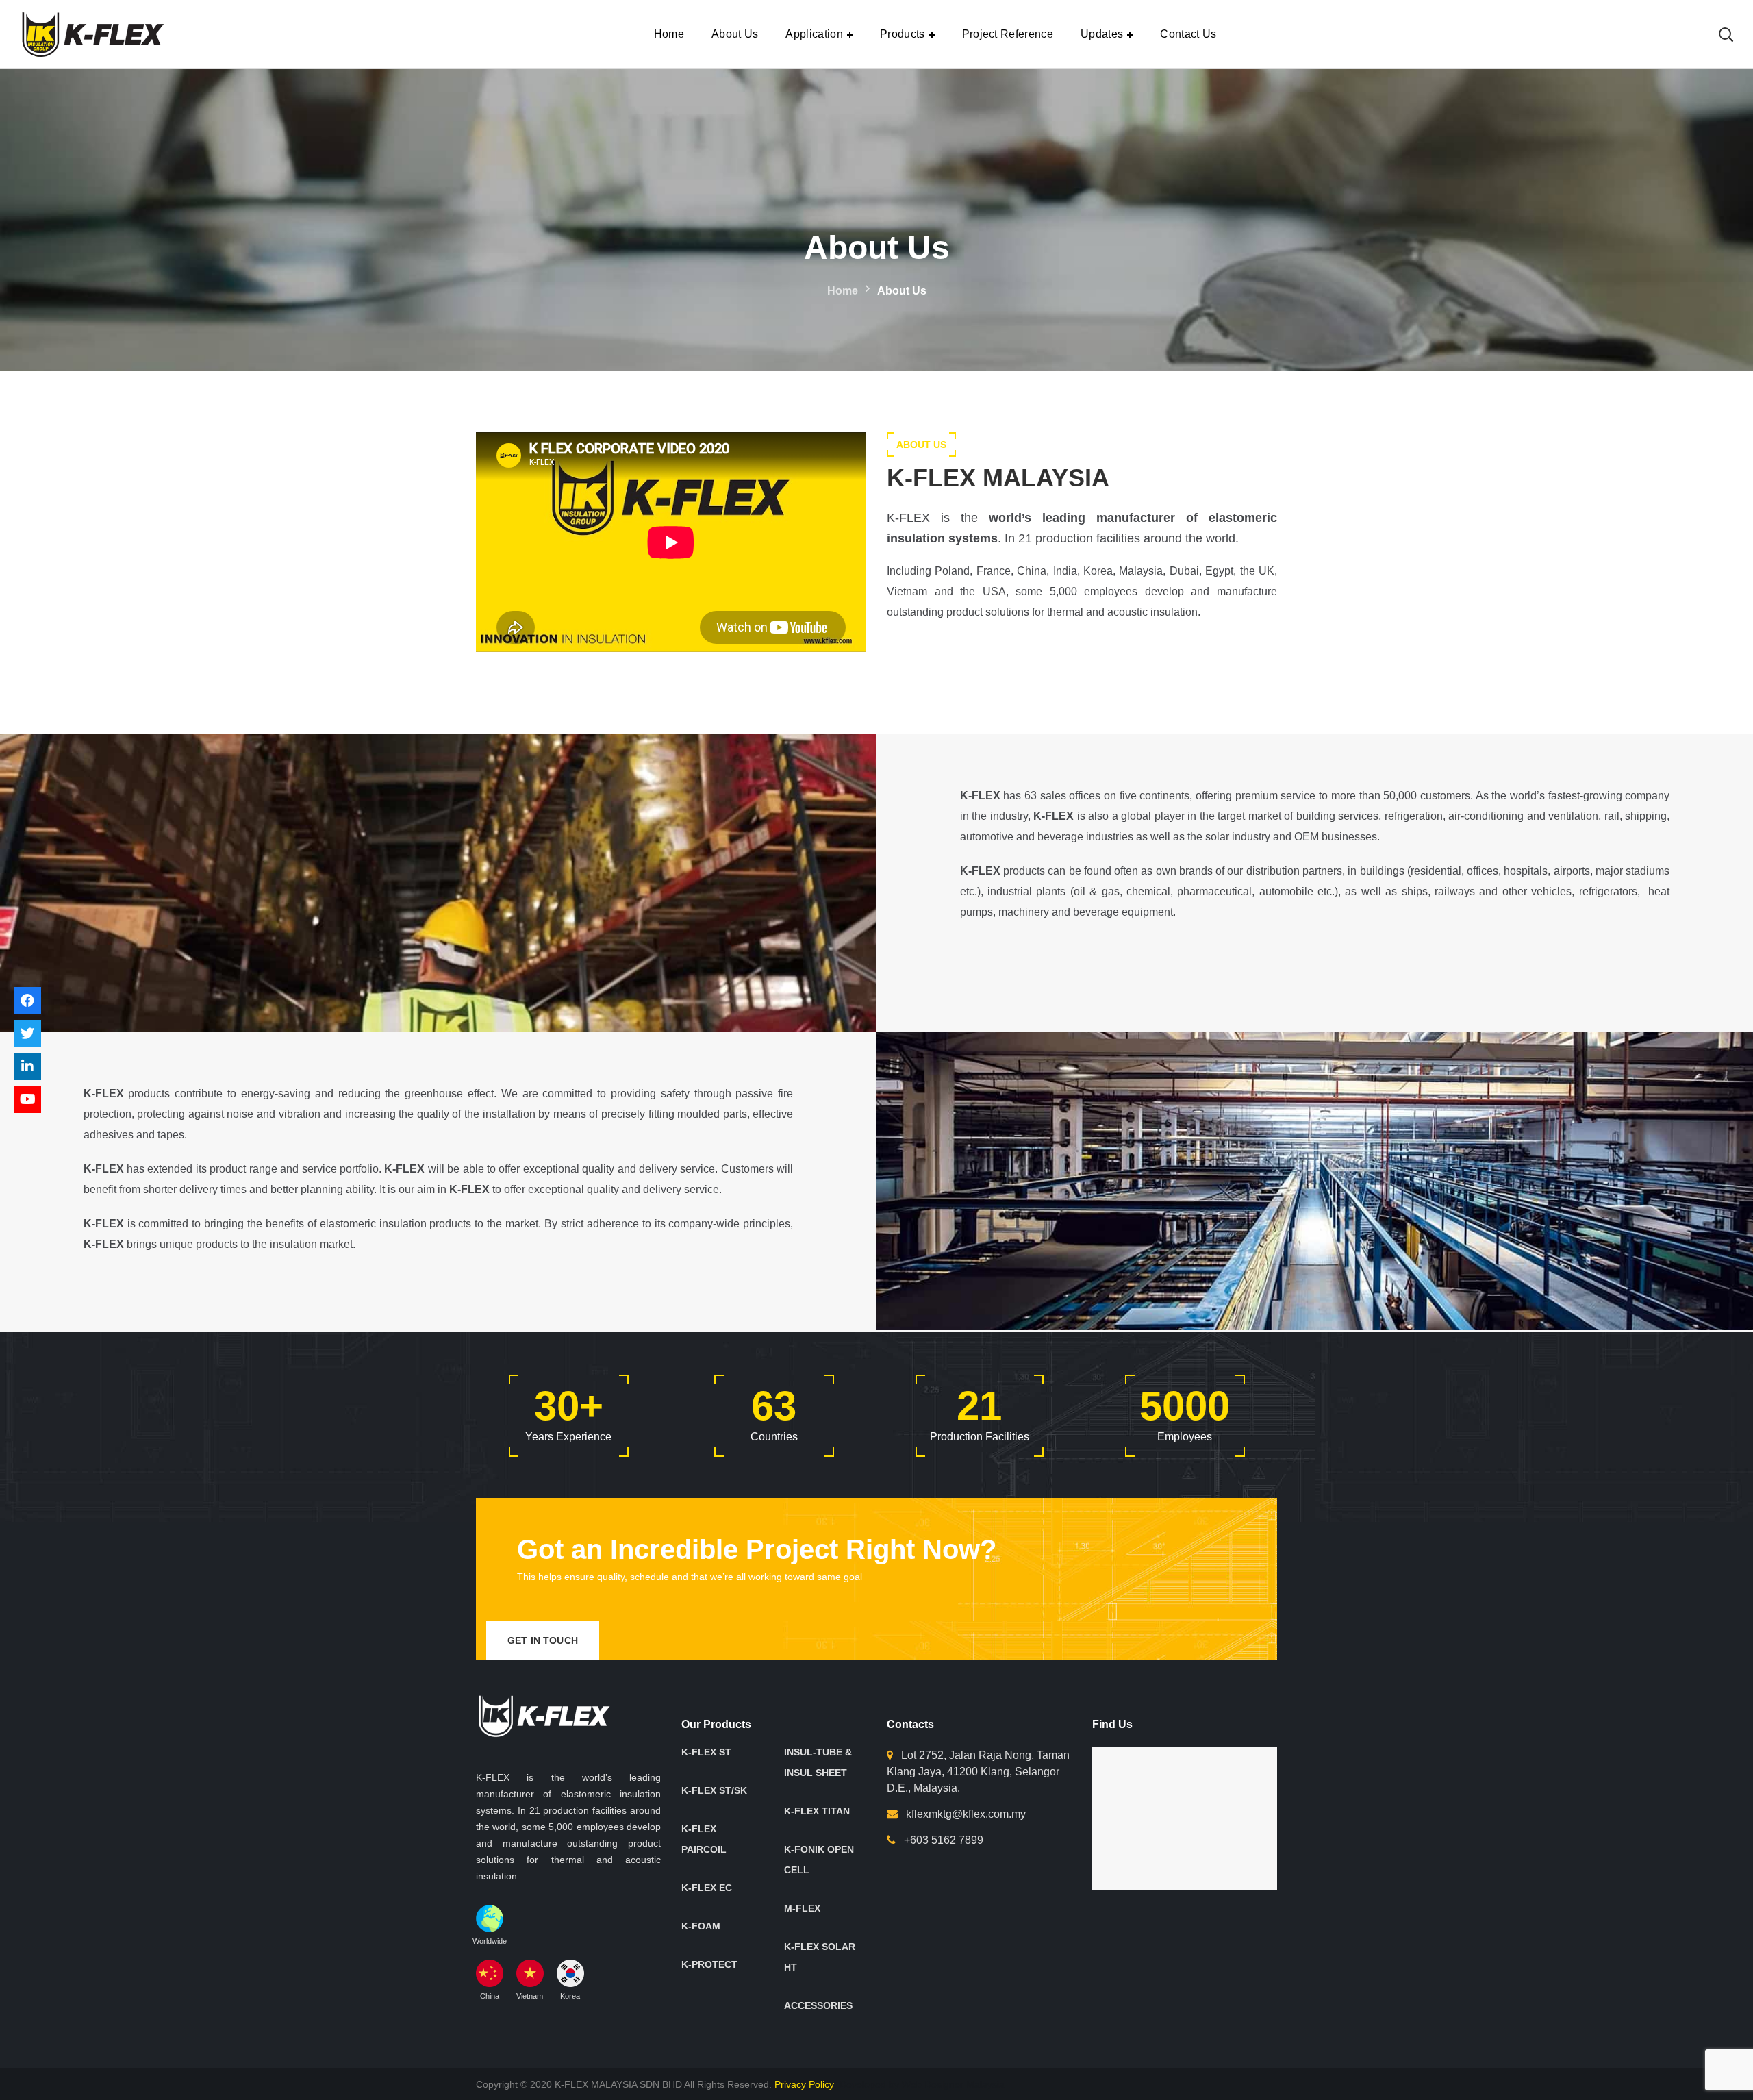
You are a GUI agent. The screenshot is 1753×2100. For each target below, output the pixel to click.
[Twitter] (27, 1034)
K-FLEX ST (706, 1752)
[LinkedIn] (27, 1066)
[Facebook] (27, 1001)
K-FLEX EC (707, 1888)
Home (843, 291)
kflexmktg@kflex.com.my (966, 1814)
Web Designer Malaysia (953, 2084)
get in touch (543, 1640)
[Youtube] (27, 1099)
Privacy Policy (806, 2084)
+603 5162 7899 (944, 1840)
